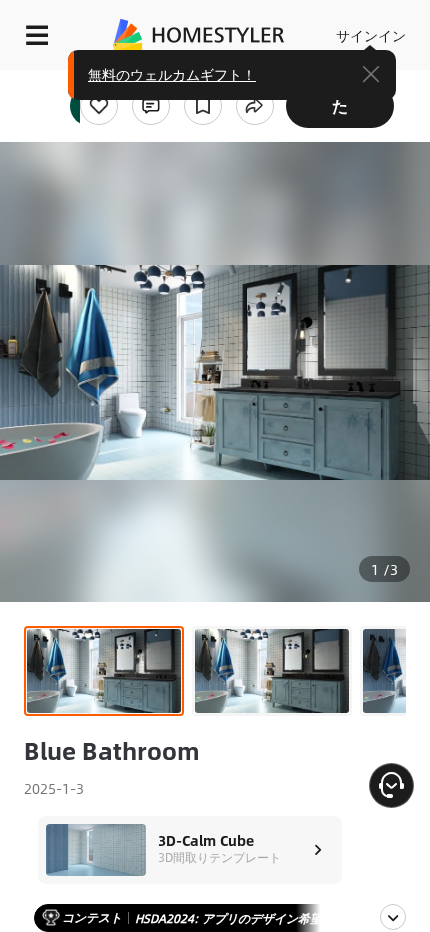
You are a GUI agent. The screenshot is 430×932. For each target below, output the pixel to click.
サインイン (371, 35)
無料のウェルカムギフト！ (172, 74)
